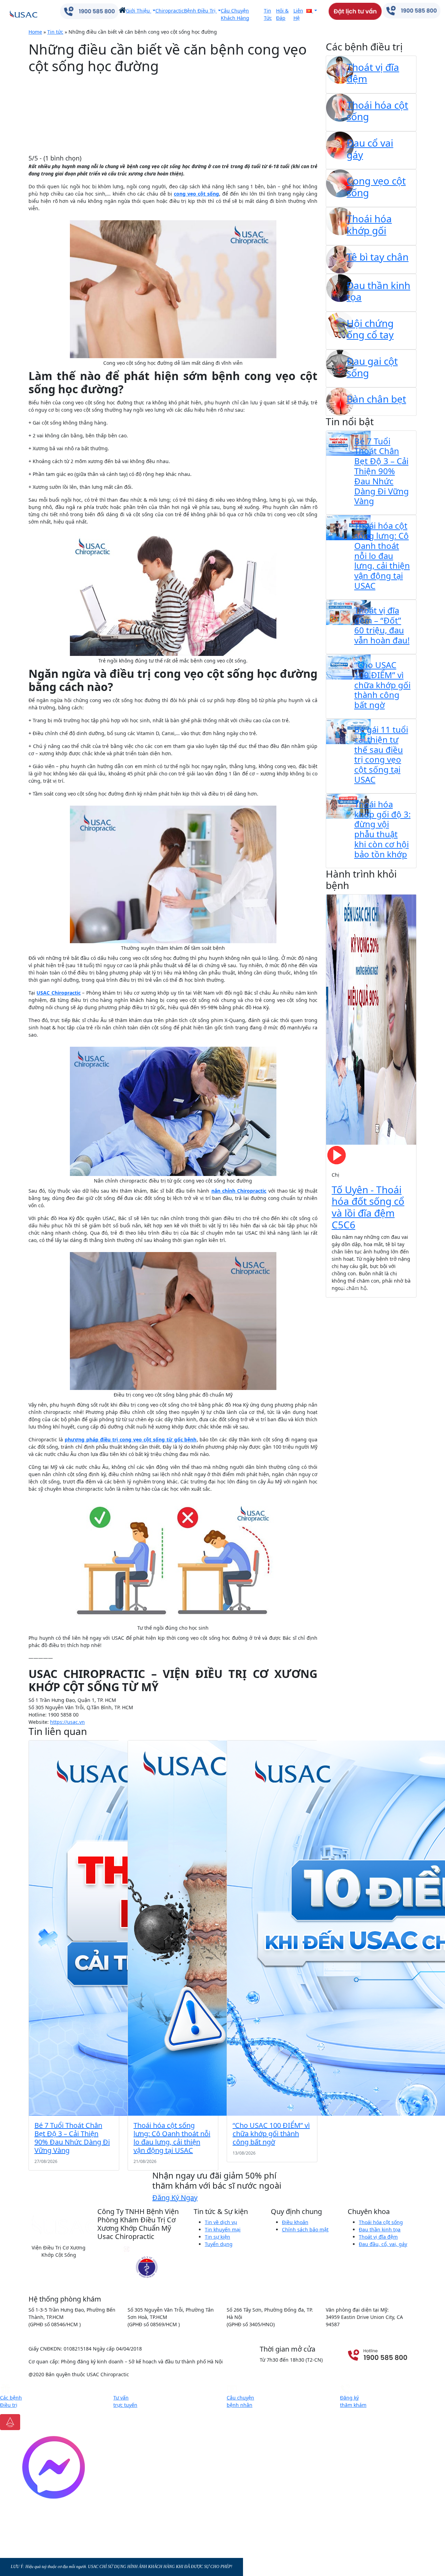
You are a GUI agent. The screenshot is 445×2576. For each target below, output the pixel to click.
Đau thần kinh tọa (380, 2229)
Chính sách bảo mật (305, 2229)
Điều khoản (295, 2222)
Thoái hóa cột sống (381, 2222)
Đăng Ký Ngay (175, 2198)
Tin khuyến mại (223, 2229)
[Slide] (345, 1288)
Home (35, 32)
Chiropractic (170, 11)
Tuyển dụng (219, 2244)
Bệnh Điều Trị (200, 11)
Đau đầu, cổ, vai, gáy (383, 2244)
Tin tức (55, 32)
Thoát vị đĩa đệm (378, 2237)
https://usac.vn (67, 1722)
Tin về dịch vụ (221, 2222)
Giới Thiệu (139, 11)
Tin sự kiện (217, 2237)
